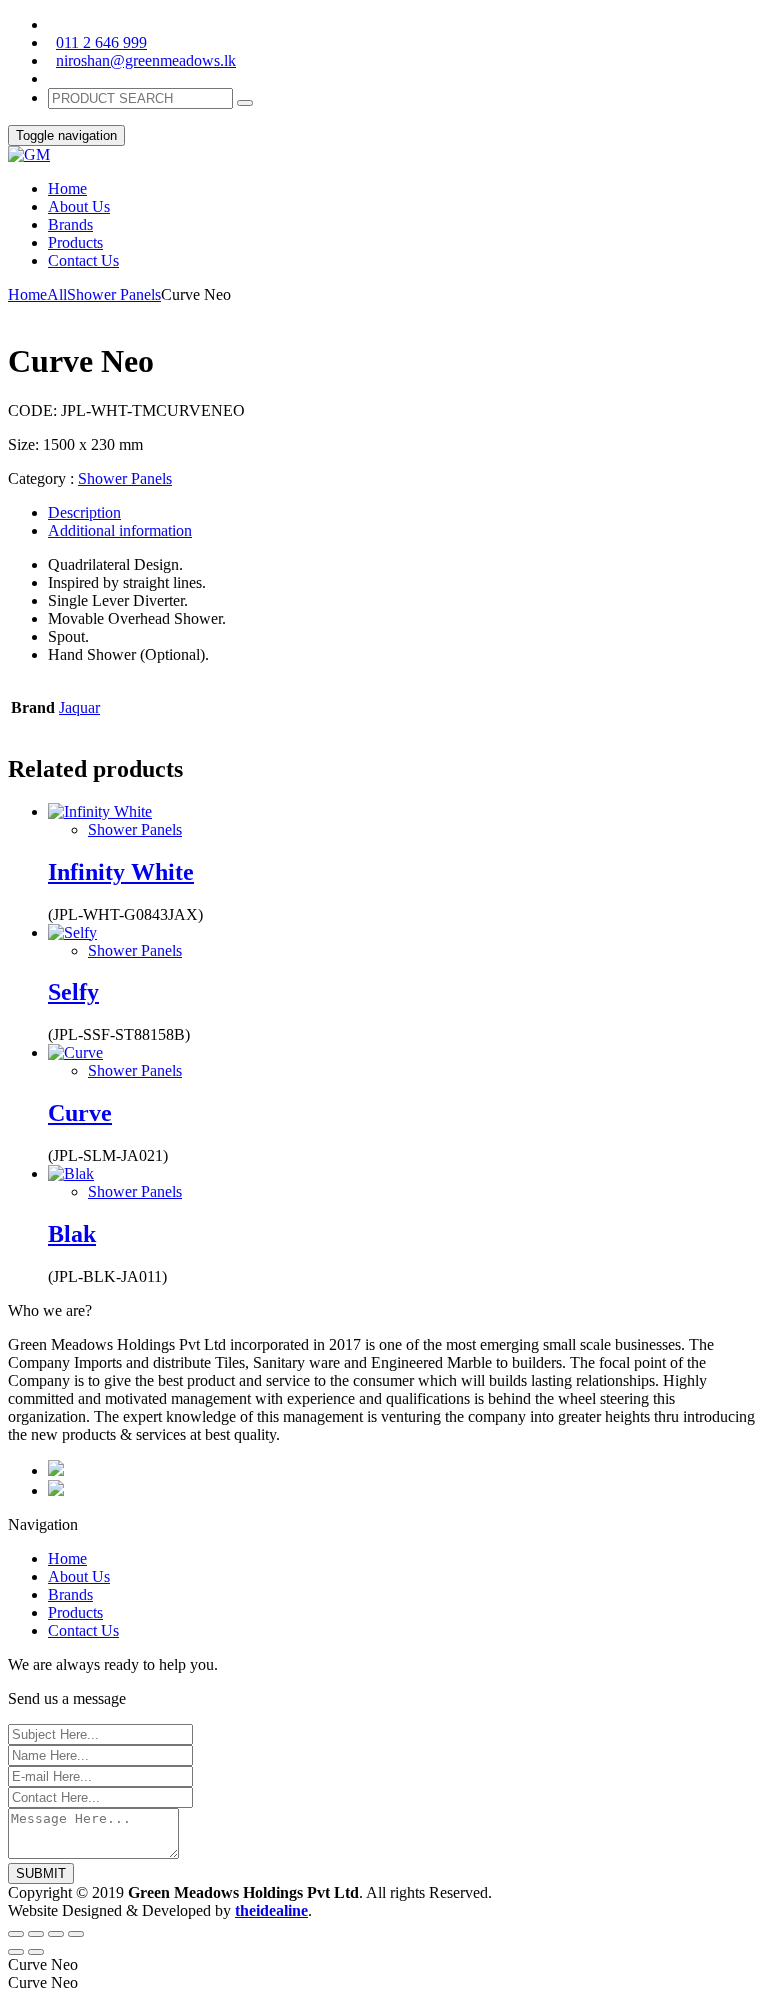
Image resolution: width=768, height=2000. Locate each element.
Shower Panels (114, 294)
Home (27, 294)
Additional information (120, 530)
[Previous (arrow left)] (16, 1952)
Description (84, 512)
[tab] (404, 513)
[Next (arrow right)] (36, 1952)
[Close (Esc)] (16, 1934)
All (57, 294)
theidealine (271, 1910)
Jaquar (79, 707)
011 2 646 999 (101, 42)
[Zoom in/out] (76, 1934)
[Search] (245, 103)
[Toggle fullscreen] (56, 1934)
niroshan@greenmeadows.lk (146, 60)
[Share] (36, 1934)
